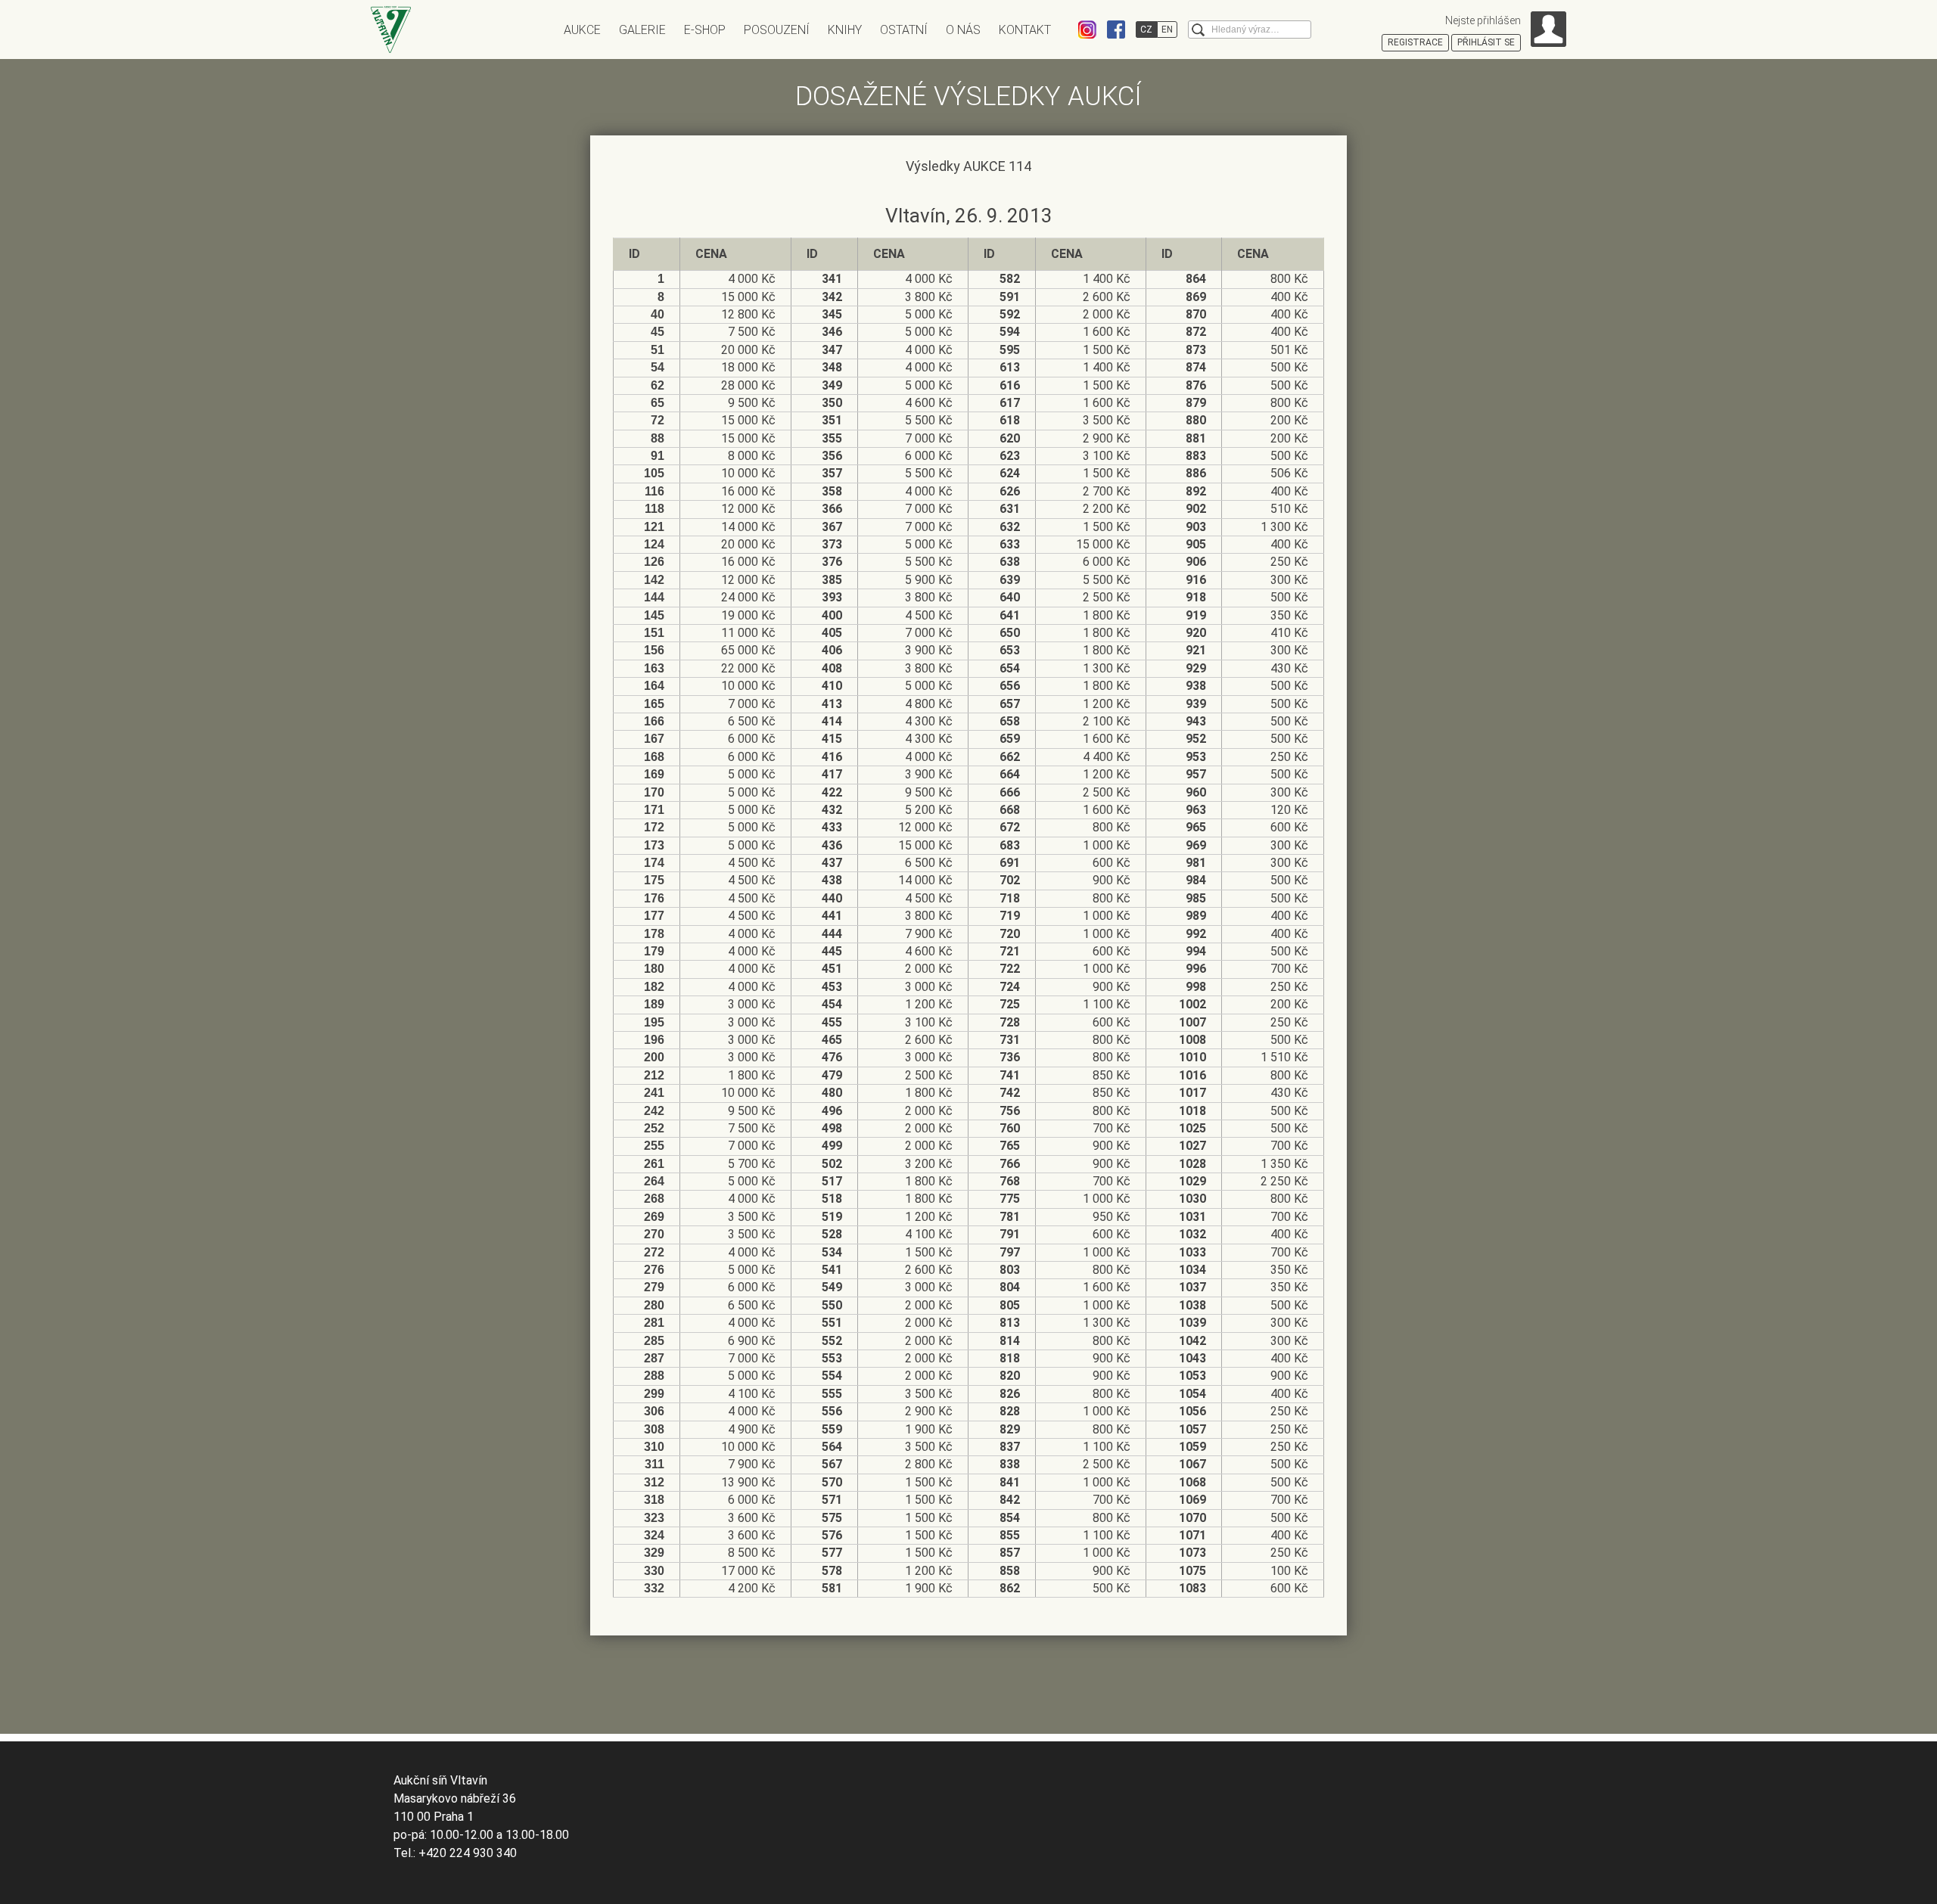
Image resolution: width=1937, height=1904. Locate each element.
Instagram (1087, 30)
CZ (1146, 30)
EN (1167, 30)
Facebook (1116, 30)
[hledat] (1198, 30)
